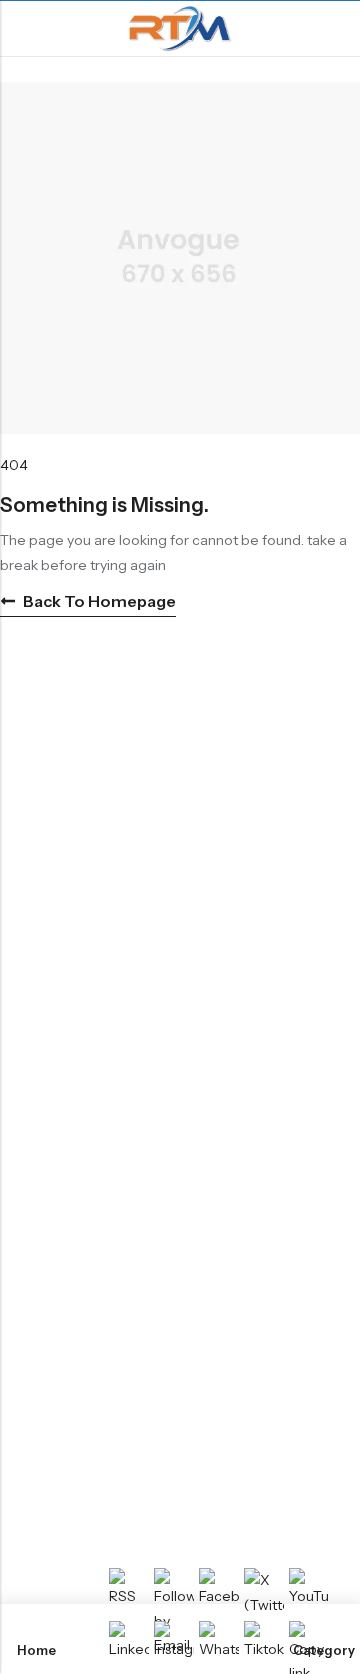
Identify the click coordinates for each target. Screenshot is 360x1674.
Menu (22, 29)
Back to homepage (99, 601)
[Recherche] (336, 28)
